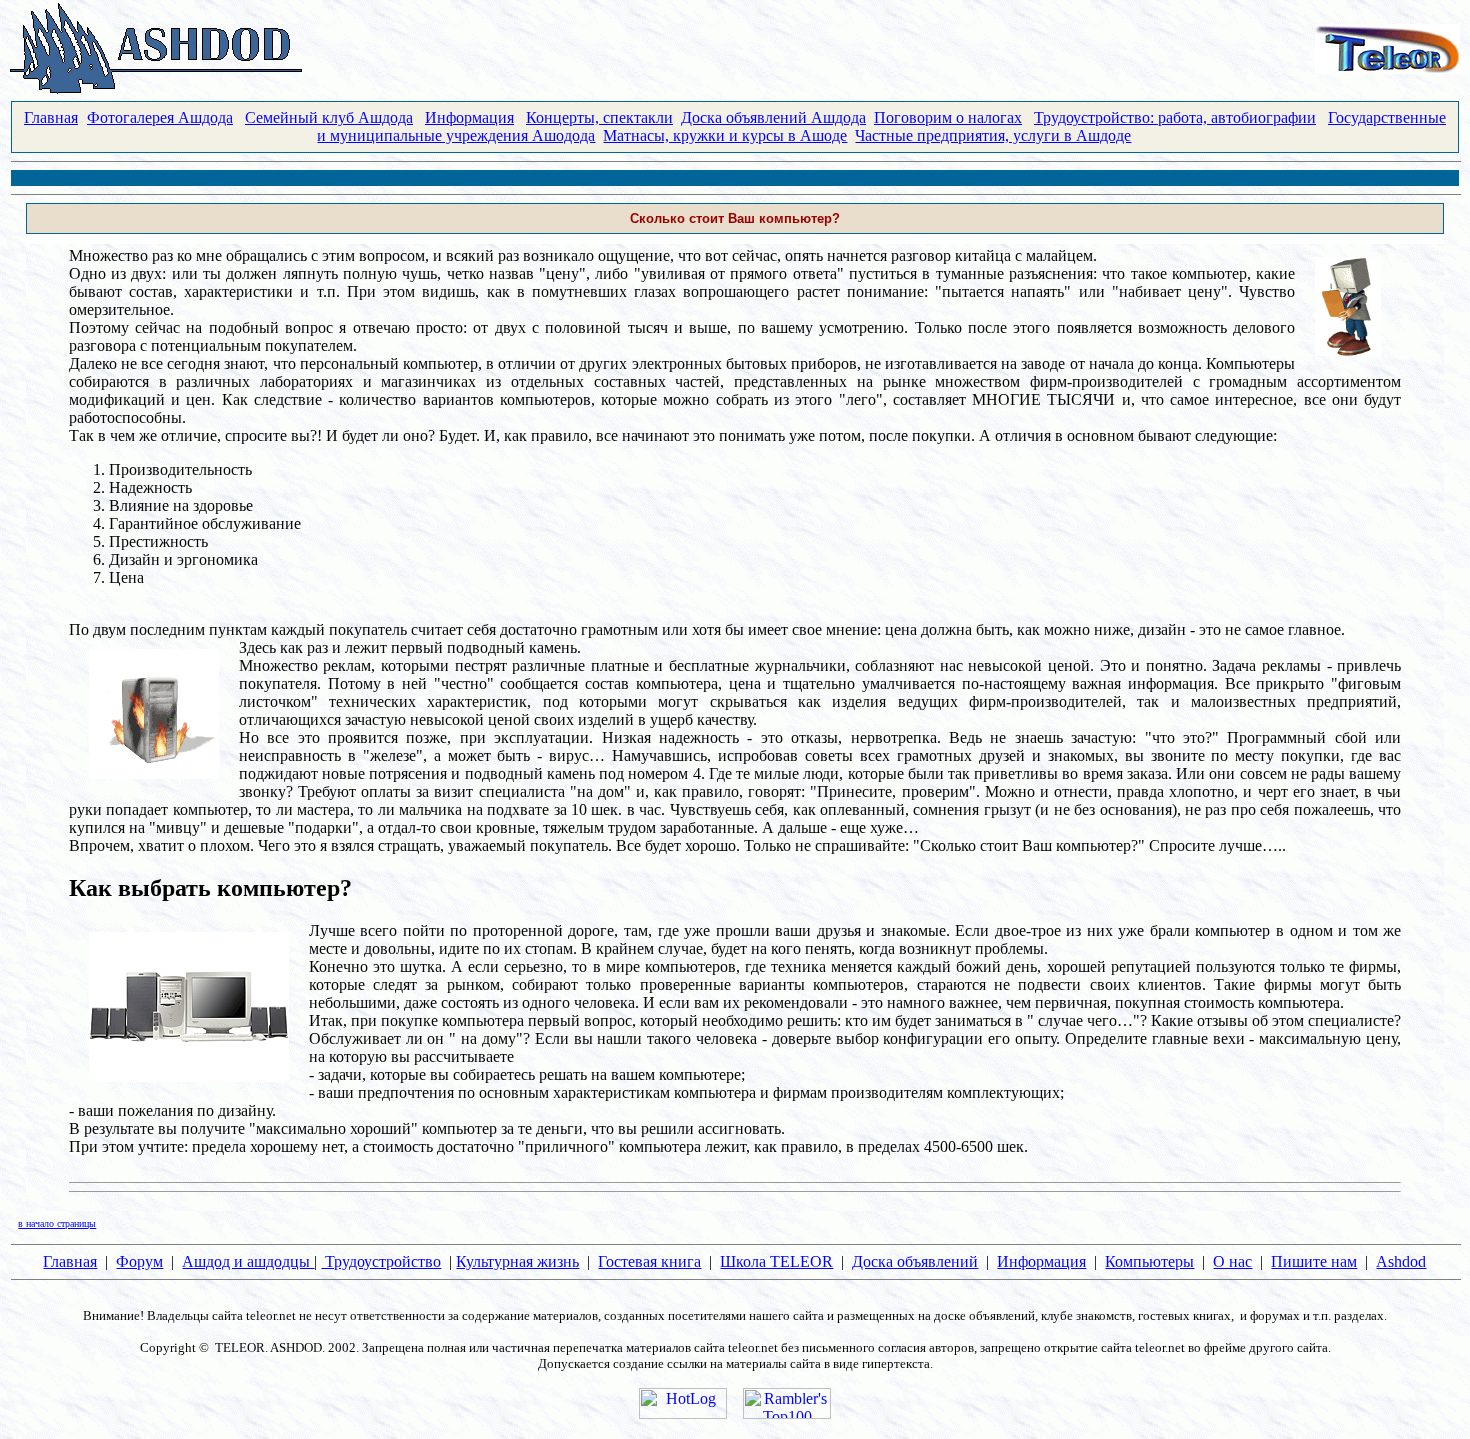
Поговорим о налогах (948, 117)
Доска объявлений (915, 1261)
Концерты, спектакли (599, 117)
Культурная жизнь (517, 1261)
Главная (51, 117)
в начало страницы (57, 1223)
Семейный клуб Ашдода (329, 117)
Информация (469, 117)
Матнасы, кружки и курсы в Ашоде (725, 135)
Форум (139, 1261)
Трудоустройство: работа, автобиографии (1175, 117)
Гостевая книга (649, 1261)
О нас (1232, 1261)
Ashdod (1401, 1261)
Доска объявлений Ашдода (773, 117)
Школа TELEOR (776, 1261)
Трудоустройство (381, 1261)
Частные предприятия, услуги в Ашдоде (993, 135)
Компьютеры (1149, 1261)
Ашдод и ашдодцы (248, 1261)
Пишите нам (1314, 1261)
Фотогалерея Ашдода (160, 117)
